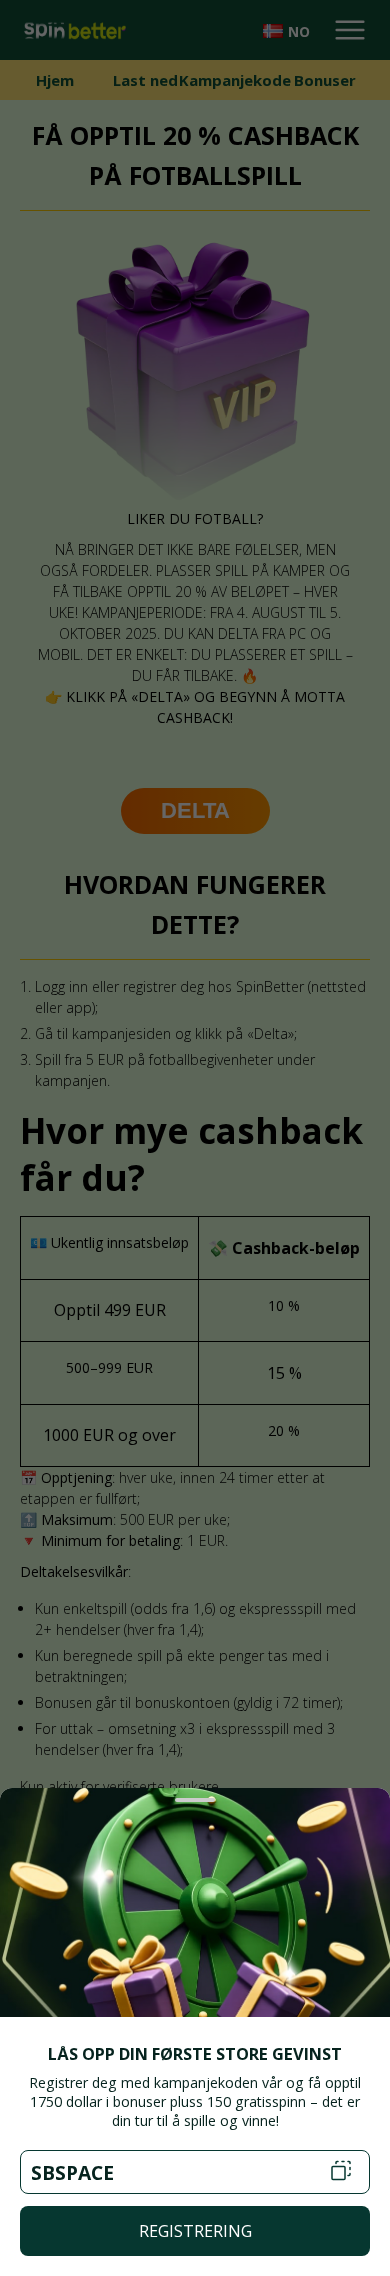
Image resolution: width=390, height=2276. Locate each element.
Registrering (195, 2231)
